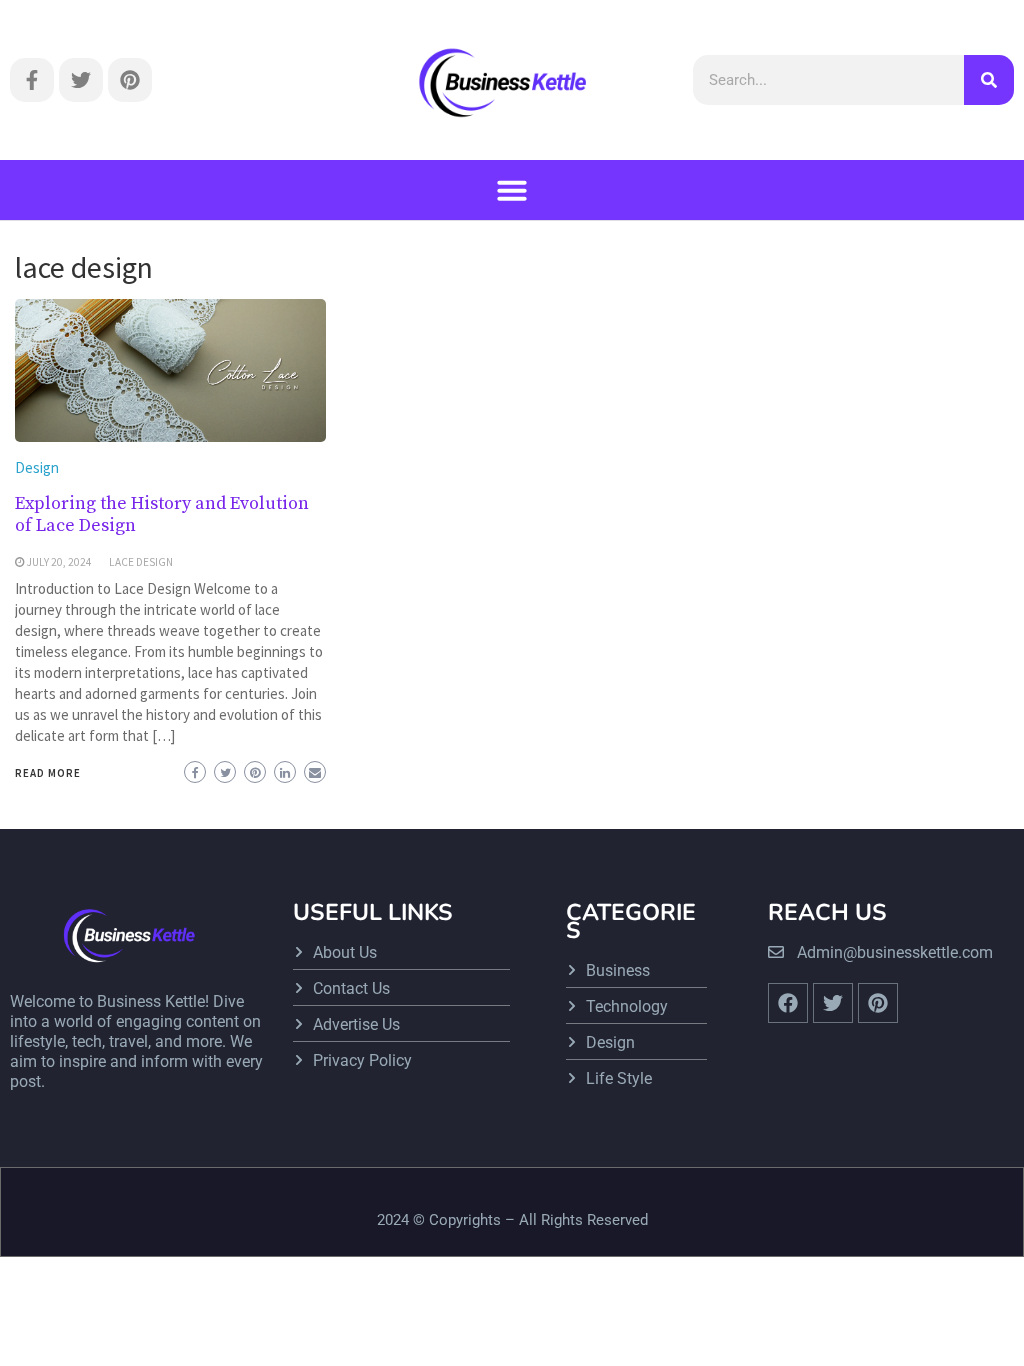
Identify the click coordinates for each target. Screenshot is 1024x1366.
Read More (48, 773)
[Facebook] (788, 1003)
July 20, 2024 (59, 562)
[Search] (989, 80)
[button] (512, 190)
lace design (141, 562)
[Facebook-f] (32, 80)
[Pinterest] (130, 80)
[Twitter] (81, 80)
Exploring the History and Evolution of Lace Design (162, 514)
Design (37, 467)
